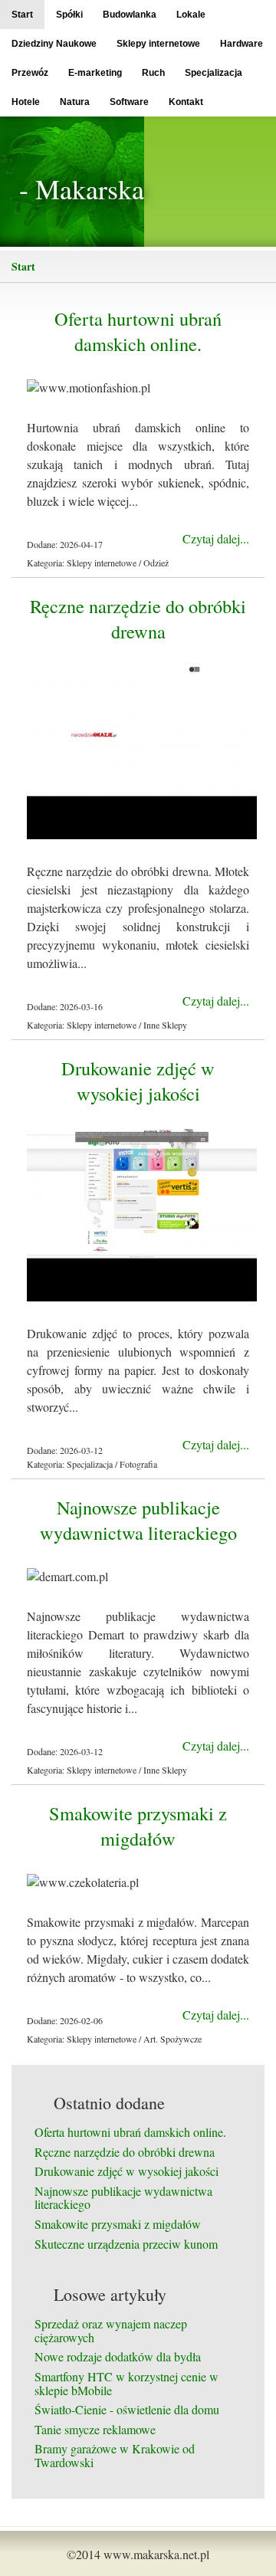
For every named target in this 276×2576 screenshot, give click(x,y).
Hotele (26, 102)
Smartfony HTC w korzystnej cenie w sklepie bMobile (127, 2383)
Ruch (153, 73)
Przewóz (30, 73)
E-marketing (95, 73)
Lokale (191, 15)
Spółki (69, 15)
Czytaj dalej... (216, 538)
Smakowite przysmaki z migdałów (138, 1826)
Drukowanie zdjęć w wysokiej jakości (138, 1081)
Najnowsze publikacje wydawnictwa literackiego (138, 1520)
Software (129, 102)
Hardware (242, 44)
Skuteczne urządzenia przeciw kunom (126, 2244)
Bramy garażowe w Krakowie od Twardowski (115, 2455)
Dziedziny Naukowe (54, 44)
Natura (75, 102)
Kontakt (186, 102)
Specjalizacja (214, 73)
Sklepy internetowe (158, 44)
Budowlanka (130, 15)
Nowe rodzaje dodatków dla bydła (118, 2356)
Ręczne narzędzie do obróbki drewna (138, 619)
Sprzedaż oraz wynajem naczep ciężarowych (111, 2330)
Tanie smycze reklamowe (95, 2429)
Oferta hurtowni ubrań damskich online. (138, 331)
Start (22, 15)
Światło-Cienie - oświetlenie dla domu (127, 2409)
